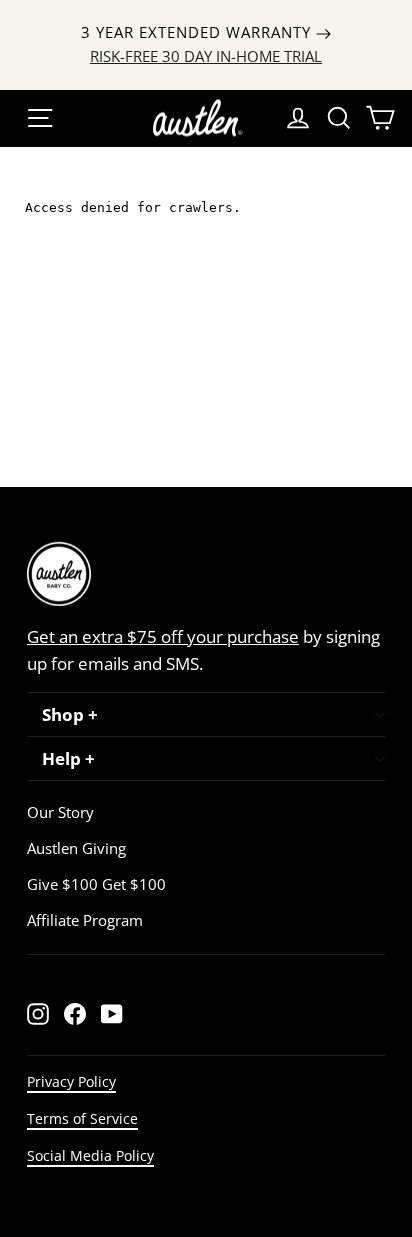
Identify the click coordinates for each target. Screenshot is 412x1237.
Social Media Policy (90, 1155)
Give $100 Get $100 (96, 884)
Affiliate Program (85, 920)
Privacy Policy (71, 1081)
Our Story (60, 812)
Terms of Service (82, 1118)
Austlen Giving (76, 848)
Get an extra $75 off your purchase (163, 636)
